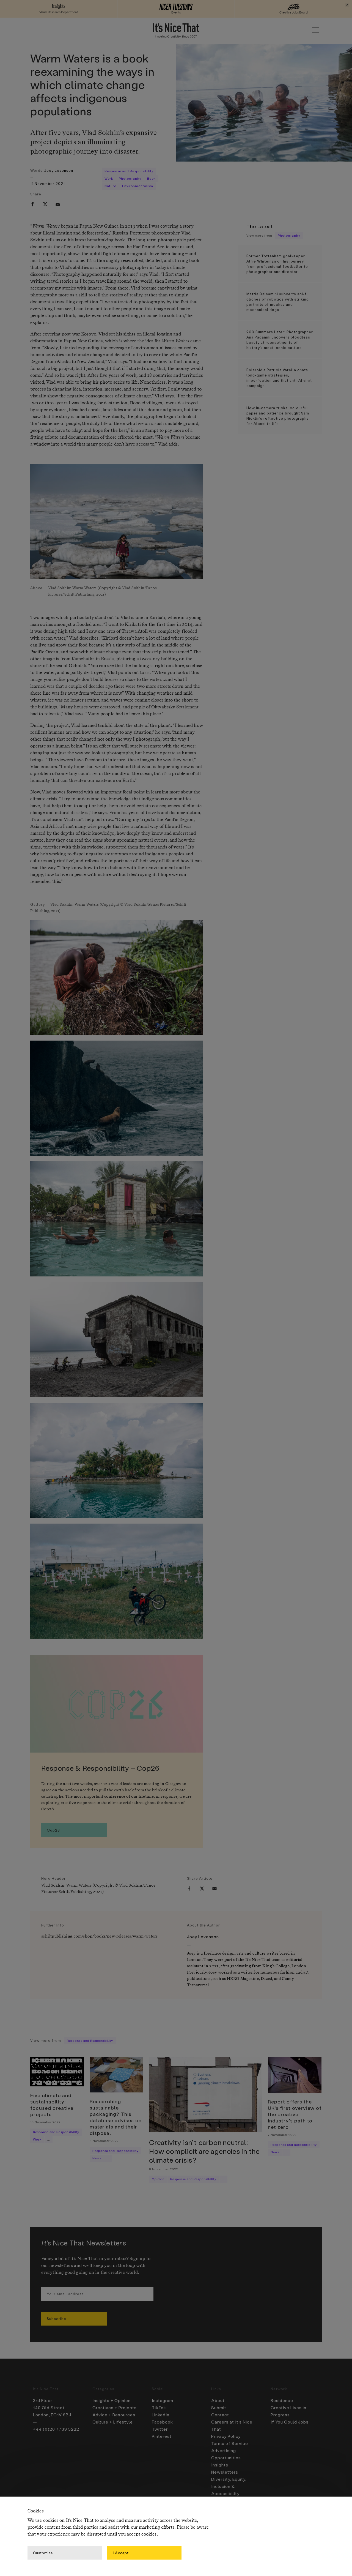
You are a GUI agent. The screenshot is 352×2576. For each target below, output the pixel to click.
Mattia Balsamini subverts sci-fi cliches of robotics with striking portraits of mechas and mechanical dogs (278, 302)
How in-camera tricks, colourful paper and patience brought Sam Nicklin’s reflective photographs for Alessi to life (278, 416)
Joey (191, 1953)
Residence (282, 2400)
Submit (219, 2408)
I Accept (121, 2552)
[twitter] (45, 204)
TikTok (159, 2408)
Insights (220, 2465)
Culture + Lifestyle (113, 2422)
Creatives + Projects (115, 2408)
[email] (58, 204)
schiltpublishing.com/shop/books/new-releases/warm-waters (99, 1936)
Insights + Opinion (112, 2400)
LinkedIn (161, 2415)
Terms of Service (230, 2443)
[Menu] (315, 30)
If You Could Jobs (290, 2422)
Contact (220, 2415)
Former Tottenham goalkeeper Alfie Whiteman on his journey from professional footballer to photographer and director (277, 264)
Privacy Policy (226, 2436)
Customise (43, 2552)
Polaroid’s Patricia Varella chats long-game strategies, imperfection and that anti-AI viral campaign (279, 378)
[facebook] (32, 204)
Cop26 (53, 1830)
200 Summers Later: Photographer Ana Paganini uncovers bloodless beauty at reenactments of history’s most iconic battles (280, 340)
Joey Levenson (59, 170)
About (218, 2400)
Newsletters (225, 2472)
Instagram (163, 2400)
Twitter (160, 2429)
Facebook (162, 2422)
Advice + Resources (114, 2415)
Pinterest (162, 2436)
